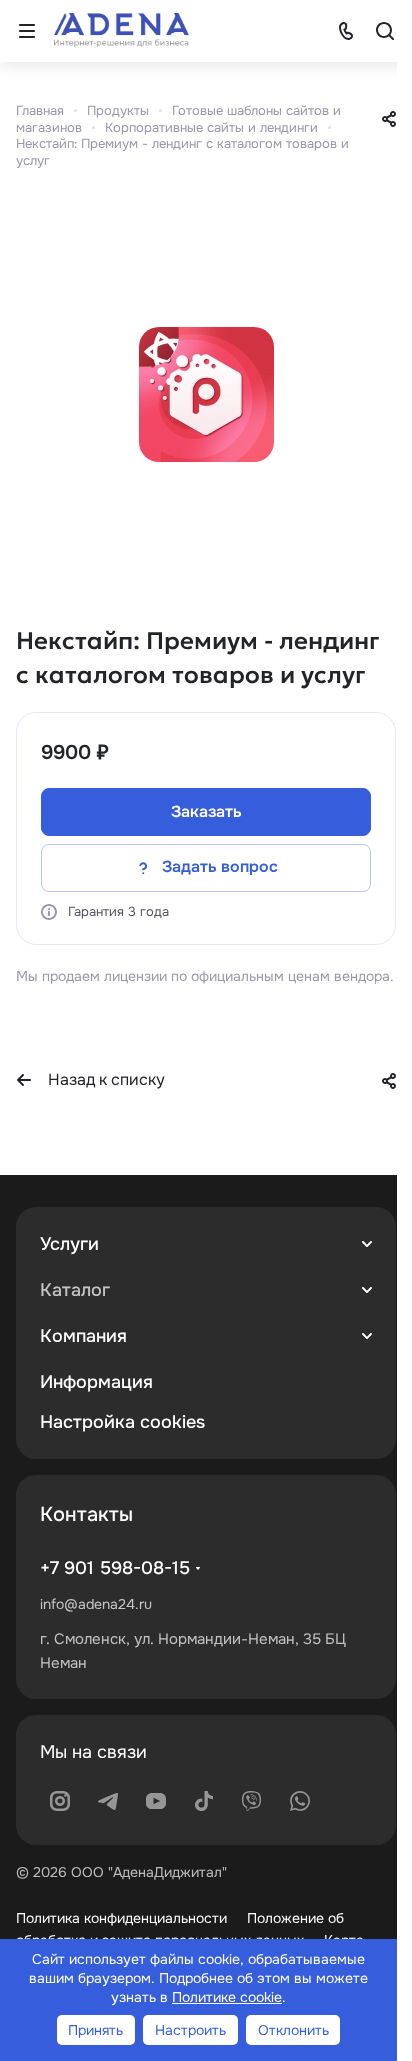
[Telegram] (108, 1801)
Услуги (69, 1244)
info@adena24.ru (96, 1604)
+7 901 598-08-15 (115, 1568)
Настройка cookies (122, 1422)
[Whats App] (300, 1801)
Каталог (75, 1290)
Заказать (206, 811)
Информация (96, 1382)
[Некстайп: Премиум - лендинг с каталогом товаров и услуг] (206, 394)
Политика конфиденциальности (121, 1918)
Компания (83, 1336)
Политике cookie (227, 1997)
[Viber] (252, 1801)
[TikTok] (204, 1801)
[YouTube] (156, 1801)
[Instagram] (60, 1801)
